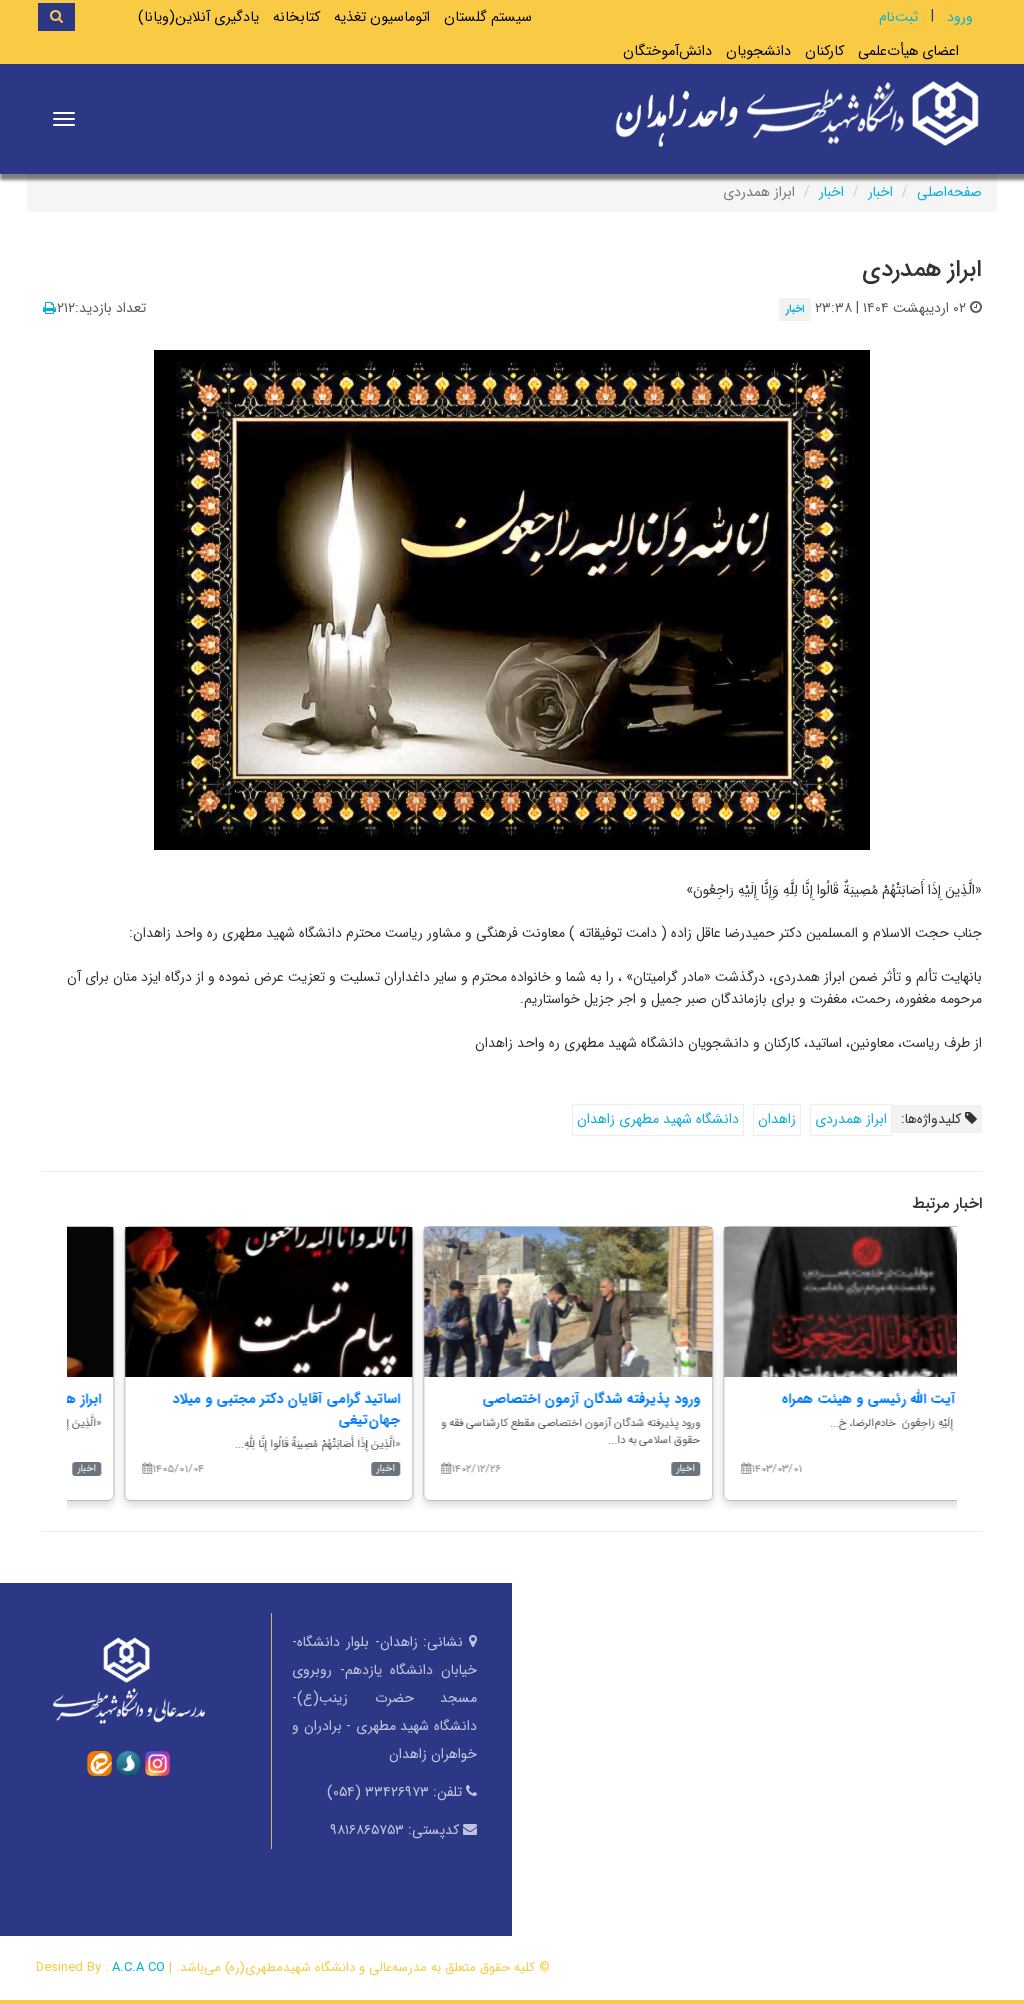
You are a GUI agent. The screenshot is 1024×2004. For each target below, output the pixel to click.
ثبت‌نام (898, 17)
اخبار (880, 192)
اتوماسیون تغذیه (382, 17)
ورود (960, 17)
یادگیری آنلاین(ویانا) (198, 17)
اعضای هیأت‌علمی (908, 51)
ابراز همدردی (851, 1119)
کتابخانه (296, 17)
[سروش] (128, 1763)
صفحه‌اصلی (949, 192)
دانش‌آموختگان (667, 51)
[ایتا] (99, 1763)
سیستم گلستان (488, 17)
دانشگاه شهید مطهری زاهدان (658, 1119)
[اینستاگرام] (157, 1763)
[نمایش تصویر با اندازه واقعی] (512, 598)
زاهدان (777, 1119)
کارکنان (824, 51)
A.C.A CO (138, 1967)
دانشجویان (758, 51)
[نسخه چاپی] (49, 309)
